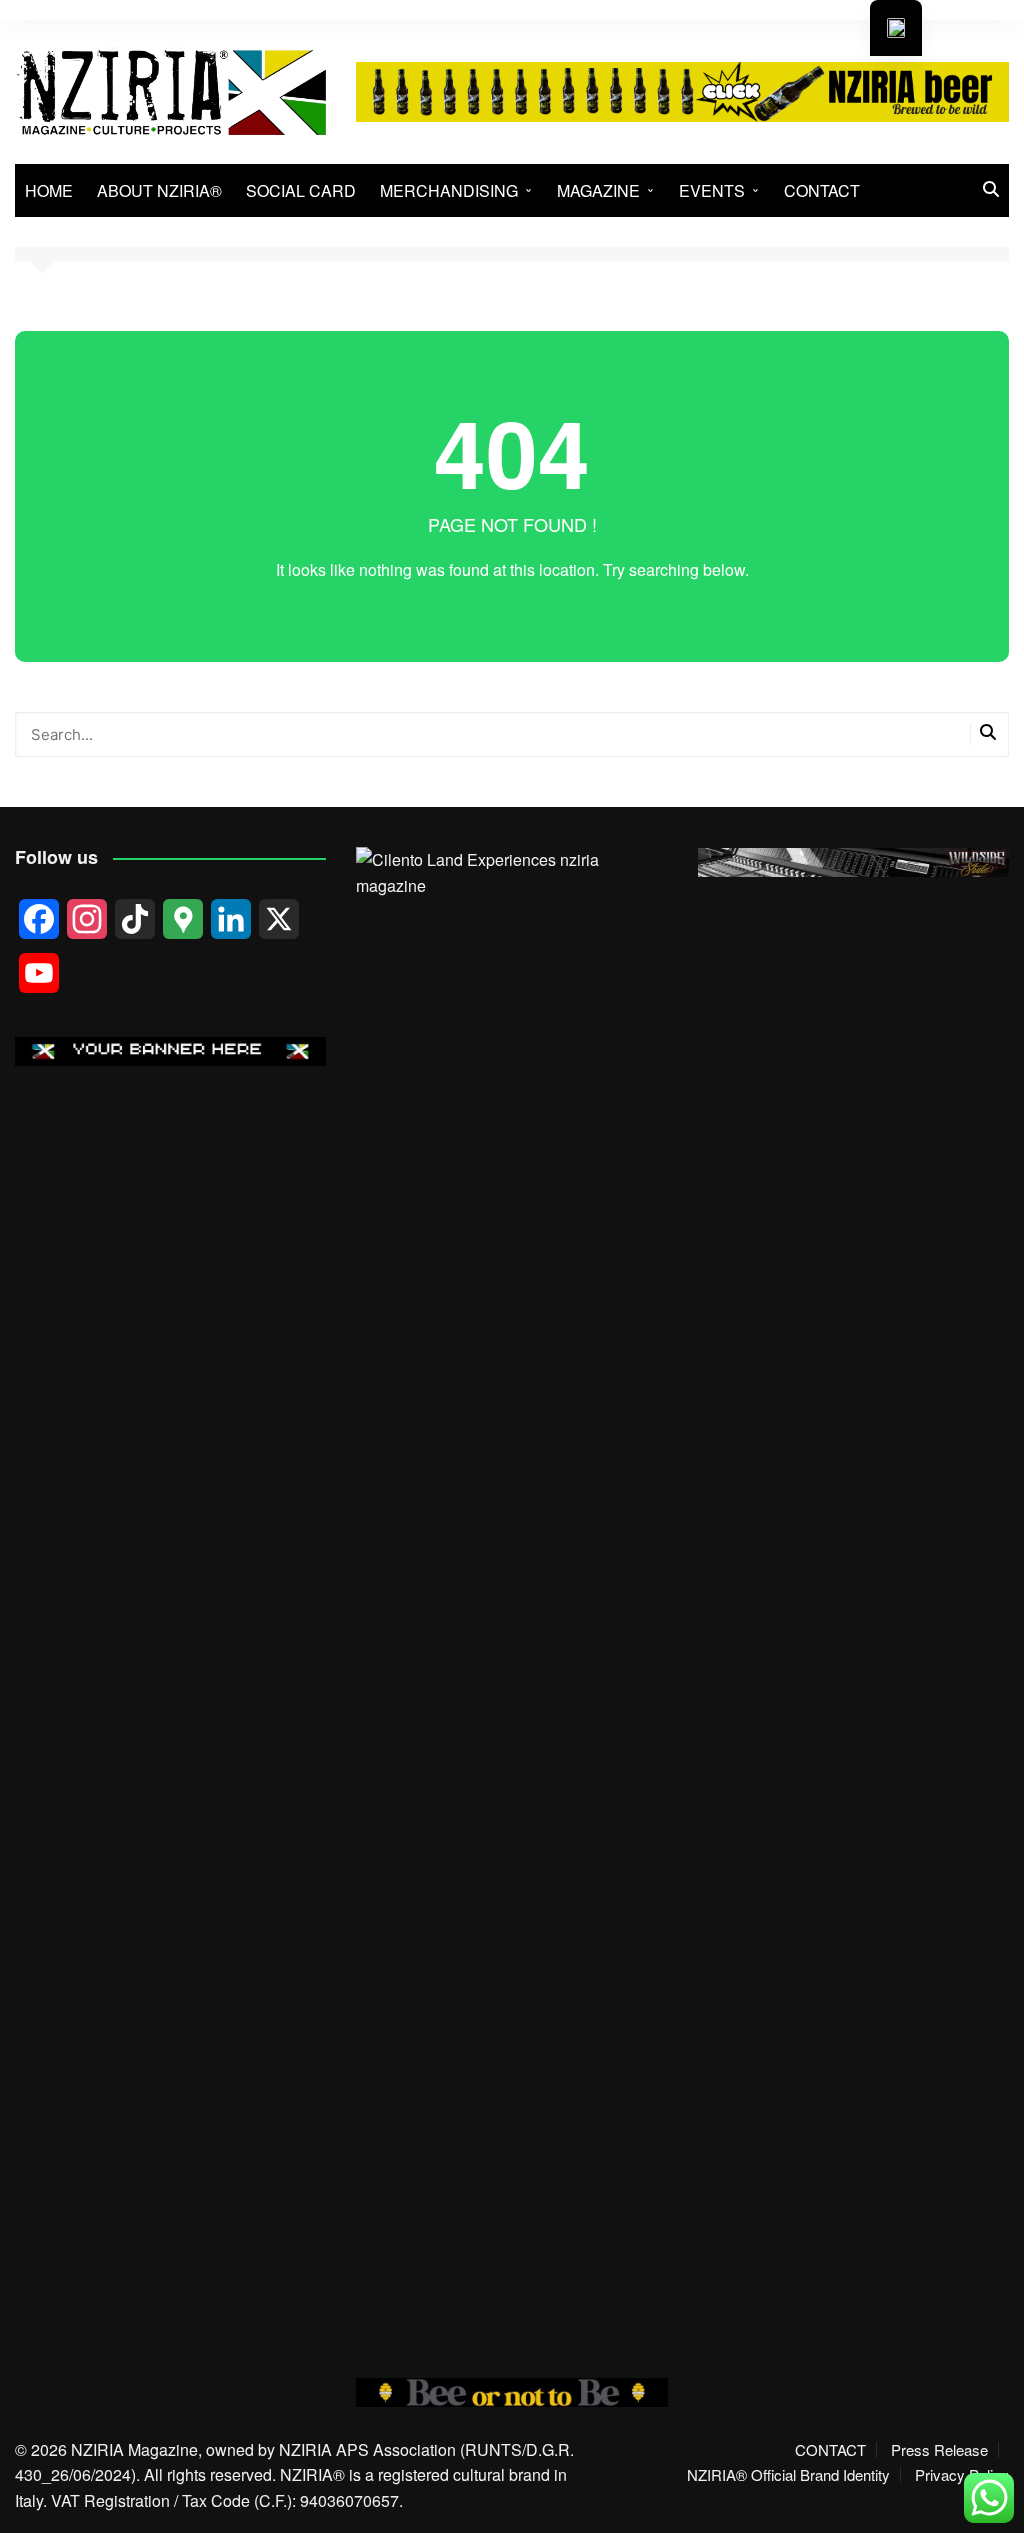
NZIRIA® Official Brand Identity (788, 2475)
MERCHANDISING (449, 190)
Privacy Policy (962, 2475)
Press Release (939, 2450)
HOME (49, 190)
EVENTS (712, 190)
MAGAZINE (598, 190)
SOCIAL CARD (301, 190)
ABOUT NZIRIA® (159, 190)
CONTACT (822, 190)
